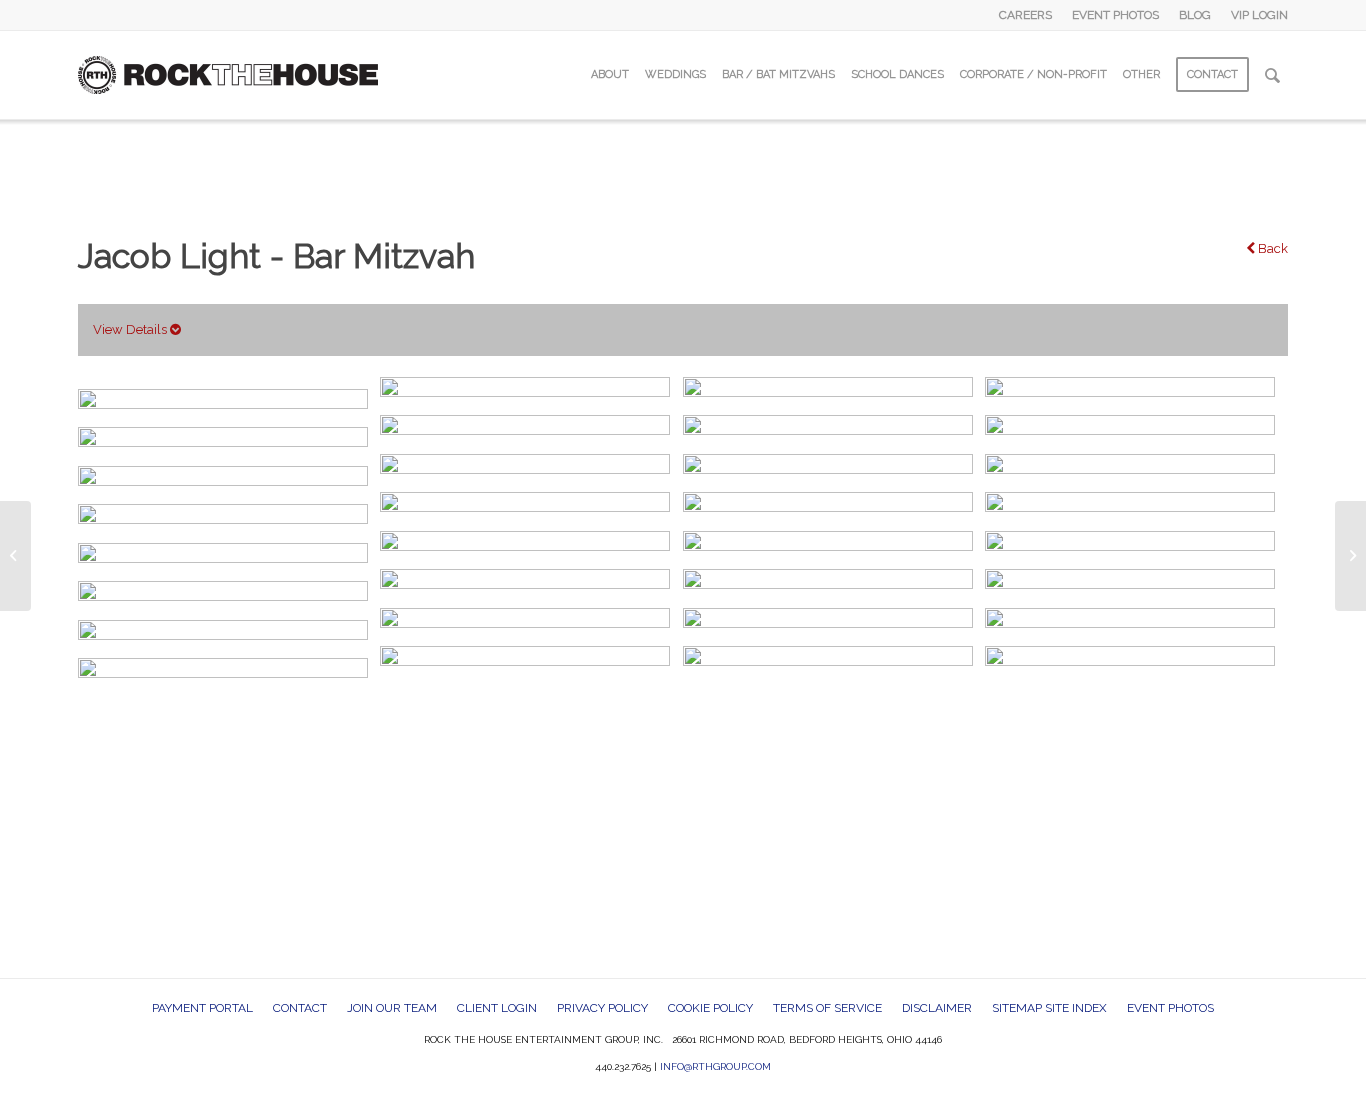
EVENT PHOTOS (1115, 15)
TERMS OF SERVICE (827, 1008)
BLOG (1195, 15)
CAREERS (1025, 15)
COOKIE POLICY (710, 1008)
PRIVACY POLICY (602, 1008)
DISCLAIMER (937, 1008)
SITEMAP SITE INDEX (1049, 1008)
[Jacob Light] (15, 556)
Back (1271, 248)
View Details (131, 329)
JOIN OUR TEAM (392, 1008)
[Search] (1272, 75)
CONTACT (300, 1008)
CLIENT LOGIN (497, 1008)
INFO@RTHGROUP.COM (715, 1066)
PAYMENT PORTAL (202, 1008)
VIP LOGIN (1259, 15)
